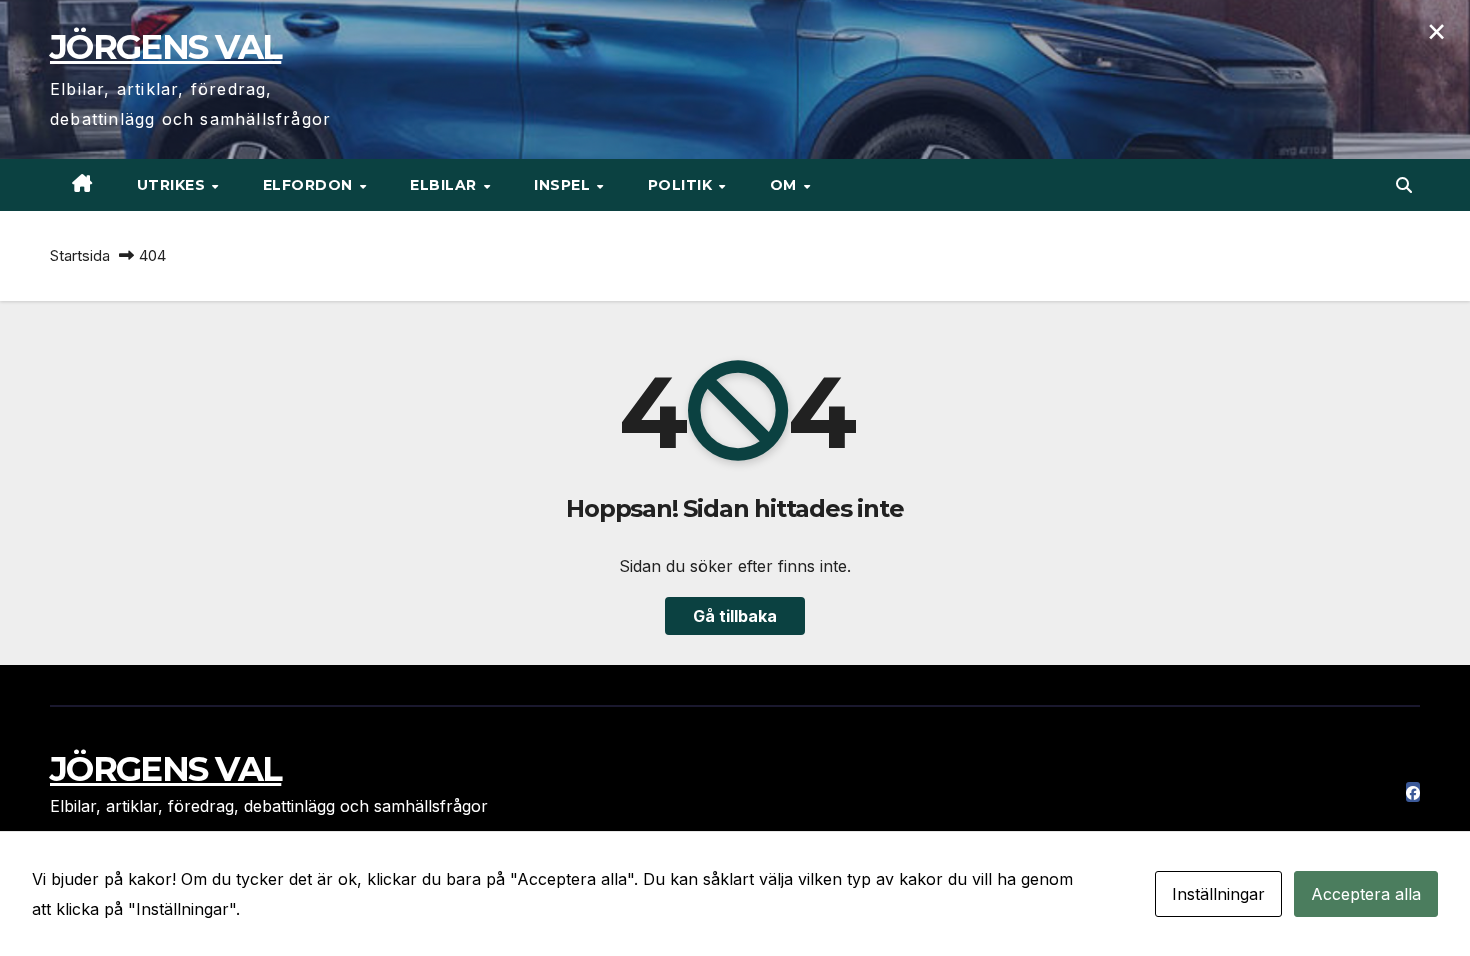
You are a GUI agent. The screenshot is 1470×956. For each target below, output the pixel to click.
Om (786, 185)
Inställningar (1218, 894)
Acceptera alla (1366, 894)
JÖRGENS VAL (165, 47)
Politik (682, 185)
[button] (1404, 185)
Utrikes (173, 185)
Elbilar (445, 185)
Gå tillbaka (735, 616)
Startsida (80, 255)
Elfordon (310, 185)
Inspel (564, 185)
